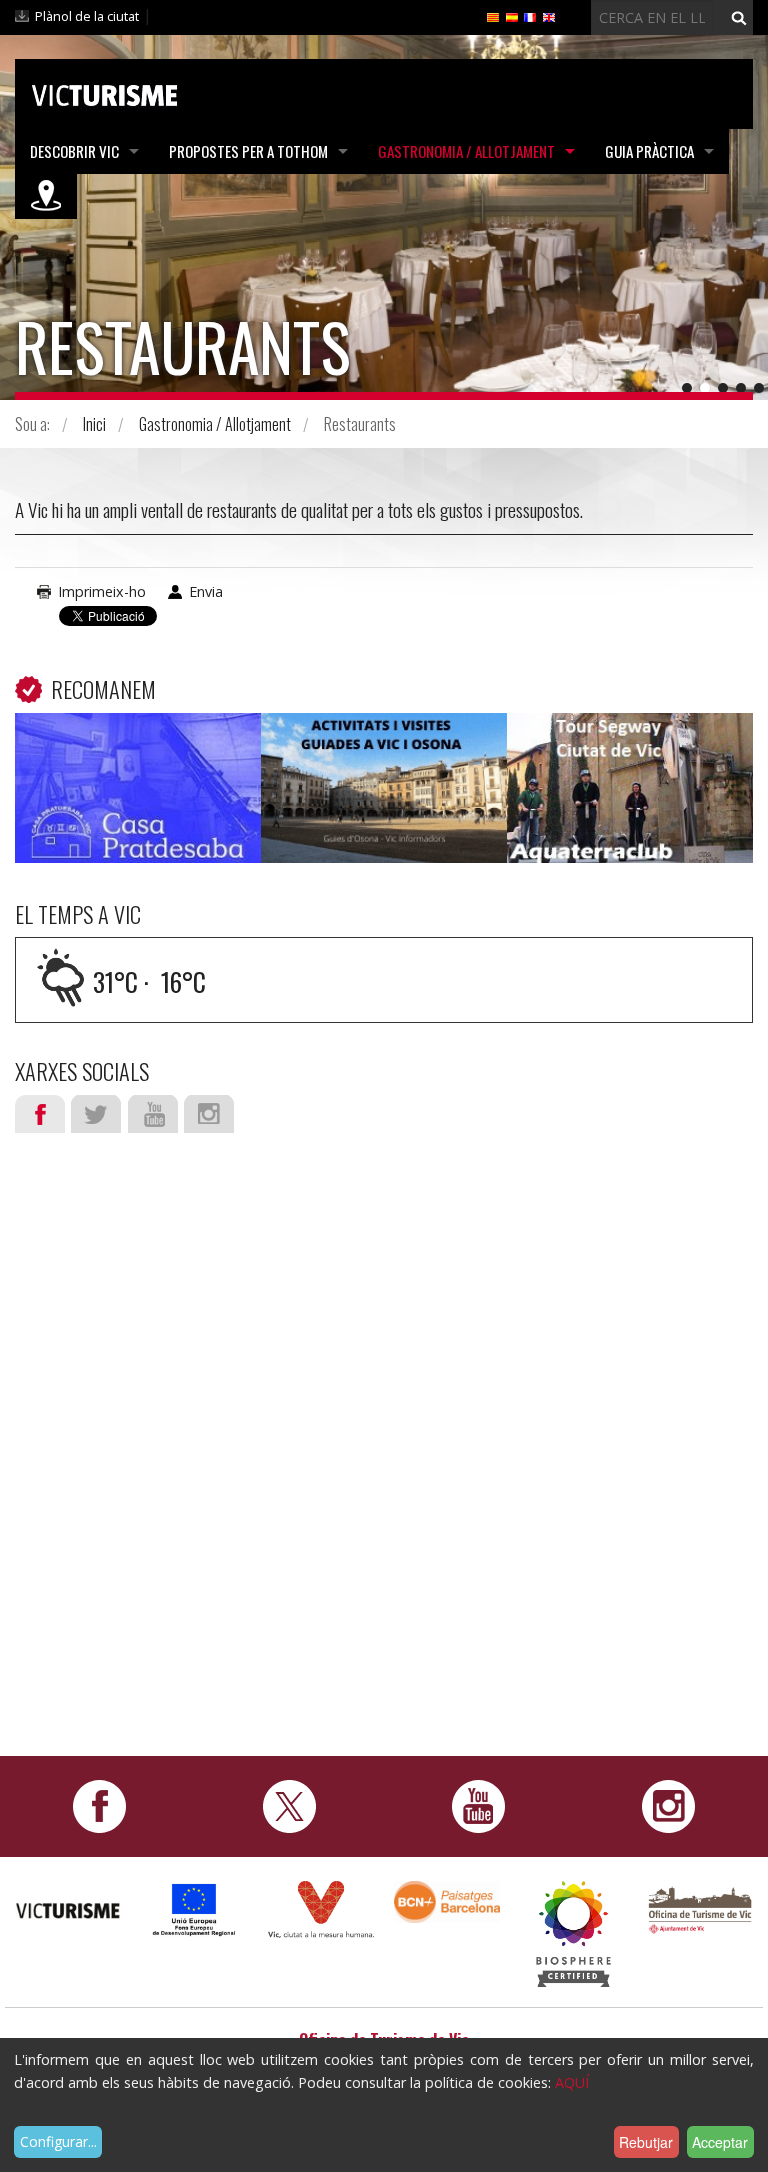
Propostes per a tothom (248, 151)
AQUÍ (572, 2082)
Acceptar (720, 2142)
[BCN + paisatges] (447, 1900)
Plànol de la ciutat (87, 16)
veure (138, 791)
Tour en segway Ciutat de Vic (629, 757)
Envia (206, 591)
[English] (549, 16)
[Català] (493, 16)
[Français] (530, 16)
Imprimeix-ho (102, 591)
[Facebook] (99, 1804)
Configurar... (58, 2141)
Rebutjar (646, 2142)
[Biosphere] (573, 1932)
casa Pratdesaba (137, 743)
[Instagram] (668, 1804)
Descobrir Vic (74, 151)
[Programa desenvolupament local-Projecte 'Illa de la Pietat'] (194, 1908)
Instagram (209, 1114)
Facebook (40, 1114)
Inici (94, 424)
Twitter (96, 1114)
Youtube (153, 1114)
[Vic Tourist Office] (700, 1907)
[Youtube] (478, 1804)
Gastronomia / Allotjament (466, 151)
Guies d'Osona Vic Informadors (384, 757)
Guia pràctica (649, 151)
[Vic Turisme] (104, 92)
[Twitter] (289, 1804)
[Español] (512, 16)
